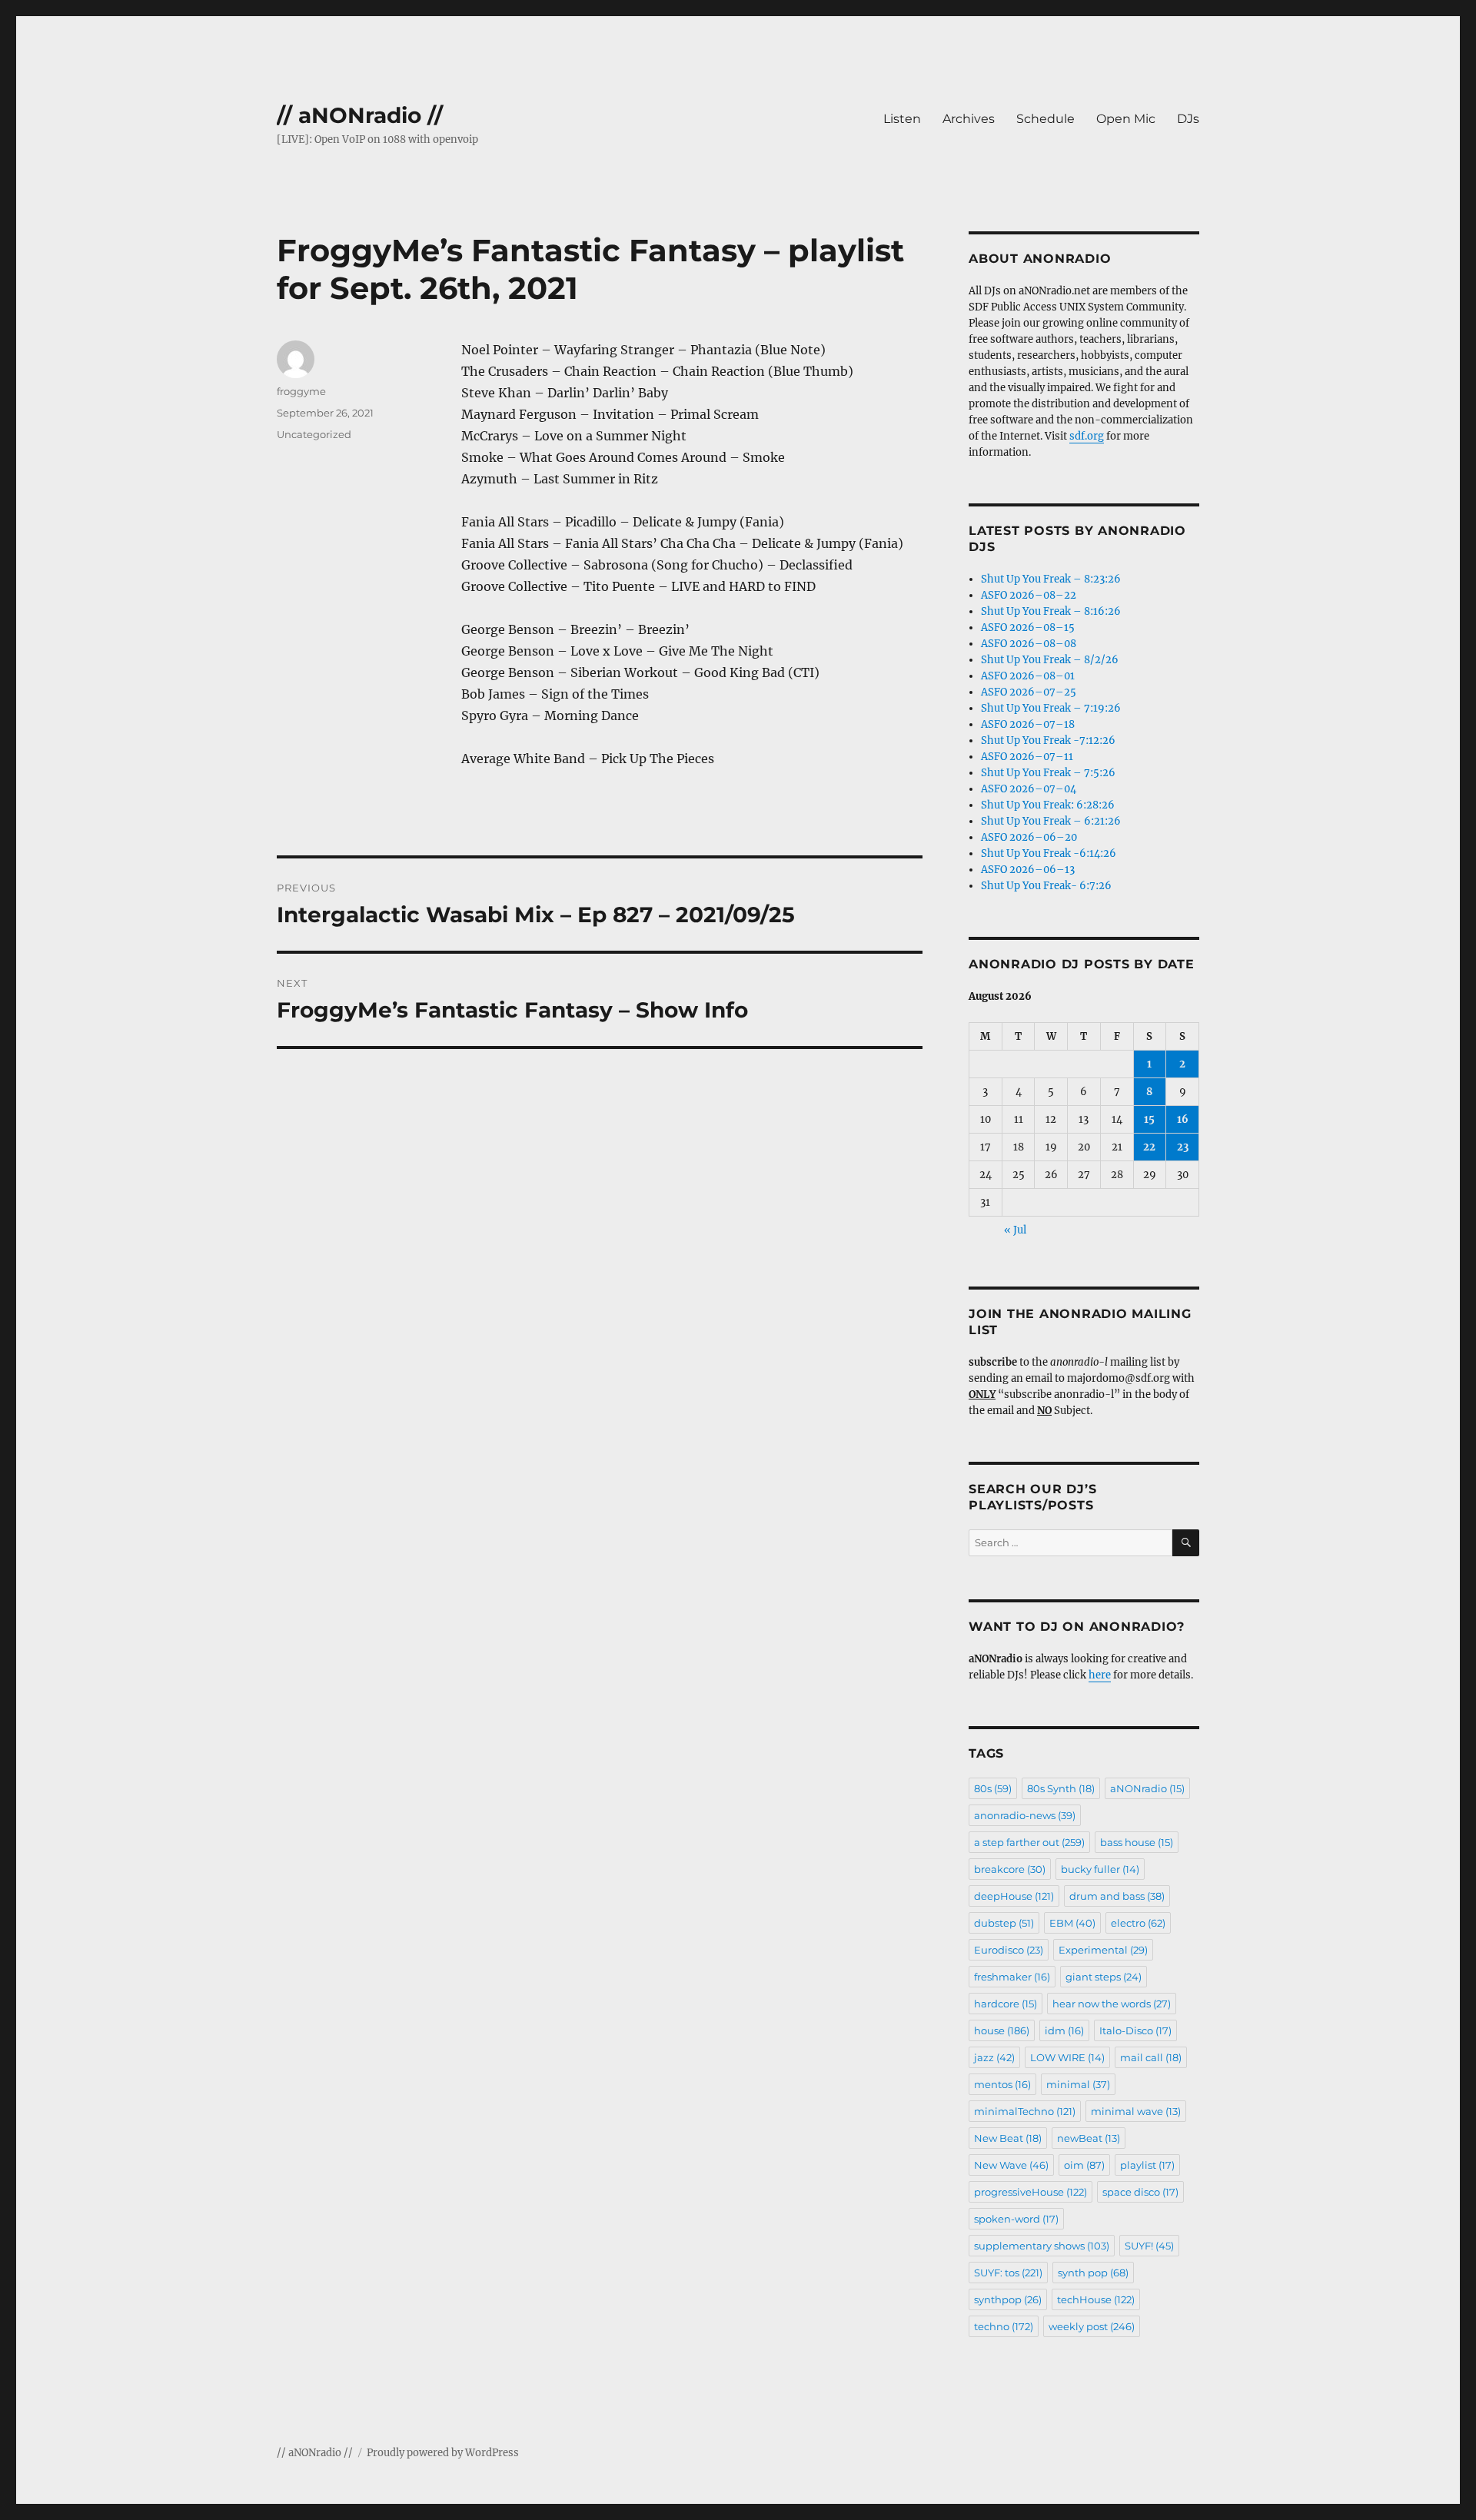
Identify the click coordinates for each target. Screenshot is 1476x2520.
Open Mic (1126, 119)
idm (1064, 2030)
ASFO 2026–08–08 (1029, 644)
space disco (1140, 2192)
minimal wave (1136, 2111)
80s (993, 1788)
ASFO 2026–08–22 (1029, 595)
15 (1149, 1119)
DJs (1188, 119)
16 (1183, 1119)
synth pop (1093, 2273)
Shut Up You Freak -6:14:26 (1049, 853)
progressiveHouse (1031, 2192)
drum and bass (1117, 1896)
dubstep (1004, 1923)
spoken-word (1016, 2219)
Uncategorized (314, 434)
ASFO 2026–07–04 (1029, 789)
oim (1084, 2165)
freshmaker (1012, 1977)
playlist (1147, 2165)
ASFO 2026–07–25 (1029, 692)
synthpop (1008, 2299)
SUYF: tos (1008, 2273)
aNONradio (1147, 1788)
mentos (1002, 2084)
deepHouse (1014, 1896)
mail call (1151, 2057)
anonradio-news (1025, 1815)
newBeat (1089, 2138)
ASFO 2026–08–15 (1028, 628)
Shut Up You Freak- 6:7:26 (1046, 886)
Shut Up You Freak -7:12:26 (1048, 740)
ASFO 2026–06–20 (1029, 837)
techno (1004, 2326)
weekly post (1092, 2326)
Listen (902, 119)
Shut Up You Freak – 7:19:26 (1051, 708)
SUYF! (1149, 2246)
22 (1149, 1147)
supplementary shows (1042, 2246)
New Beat (1008, 2138)
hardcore (1006, 2004)
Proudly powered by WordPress (443, 2453)
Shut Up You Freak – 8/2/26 (1050, 660)
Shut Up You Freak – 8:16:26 (1051, 611)
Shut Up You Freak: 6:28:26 (1048, 805)
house (1002, 2030)
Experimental (1103, 1950)
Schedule (1045, 119)
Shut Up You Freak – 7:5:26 (1048, 773)
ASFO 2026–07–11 (1027, 757)
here (1100, 1675)
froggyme (301, 391)
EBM (1072, 1923)
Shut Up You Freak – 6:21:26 (1051, 821)
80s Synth (1061, 1788)
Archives (969, 119)
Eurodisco (1009, 1950)
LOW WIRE (1067, 2057)
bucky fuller (1100, 1869)
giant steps (1104, 1977)
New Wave (1011, 2165)
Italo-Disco (1135, 2030)
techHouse (1096, 2299)
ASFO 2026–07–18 (1028, 724)
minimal (1078, 2084)
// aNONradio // (360, 115)
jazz (994, 2057)
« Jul (1015, 1230)
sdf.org (1087, 436)
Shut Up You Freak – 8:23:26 (1051, 579)
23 (1183, 1147)
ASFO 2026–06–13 (1028, 870)
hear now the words (1112, 2004)
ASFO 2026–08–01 (1028, 676)
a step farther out (1029, 1842)
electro (1138, 1923)
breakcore (1010, 1869)
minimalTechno (1025, 2111)
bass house (1137, 1842)
